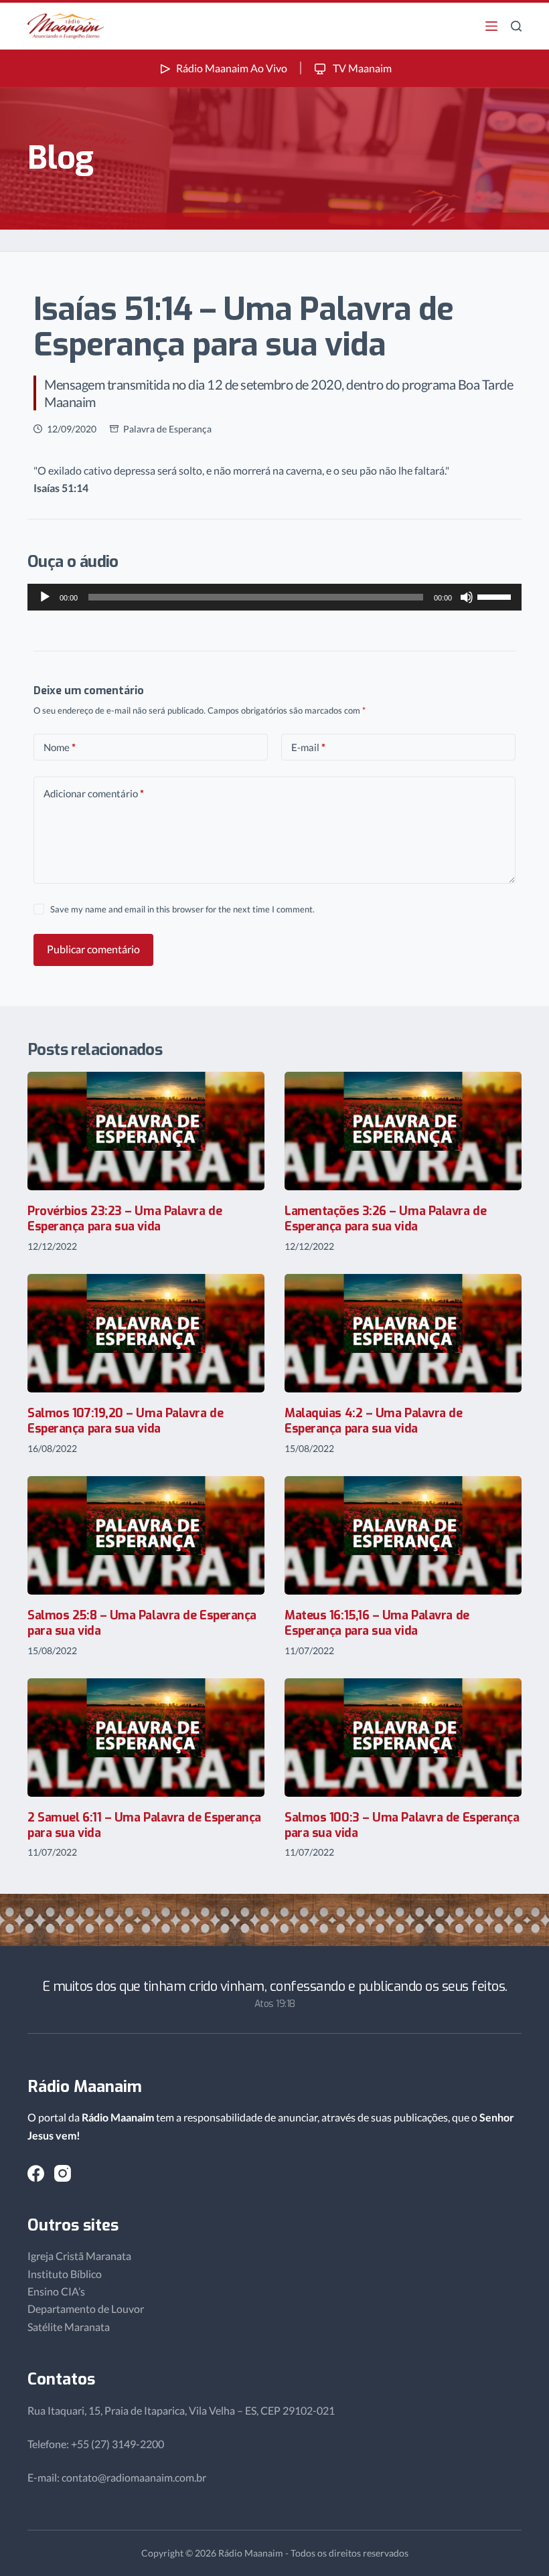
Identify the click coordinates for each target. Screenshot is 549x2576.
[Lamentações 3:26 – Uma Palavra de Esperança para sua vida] (403, 1131)
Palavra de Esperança (167, 429)
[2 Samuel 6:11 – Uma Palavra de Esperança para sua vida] (146, 1738)
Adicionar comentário (94, 793)
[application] (274, 597)
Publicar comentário (93, 949)
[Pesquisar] (516, 26)
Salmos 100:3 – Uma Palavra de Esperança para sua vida (402, 1825)
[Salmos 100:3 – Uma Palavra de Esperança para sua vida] (403, 1738)
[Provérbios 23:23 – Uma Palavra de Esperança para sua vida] (146, 1131)
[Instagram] (63, 2173)
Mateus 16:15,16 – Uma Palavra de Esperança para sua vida (377, 1623)
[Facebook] (36, 2173)
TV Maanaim (361, 68)
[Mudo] (467, 597)
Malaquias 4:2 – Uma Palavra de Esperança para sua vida (374, 1421)
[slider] (496, 596)
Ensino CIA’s (56, 2291)
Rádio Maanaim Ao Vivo (232, 68)
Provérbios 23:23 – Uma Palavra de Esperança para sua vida (125, 1219)
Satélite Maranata (69, 2327)
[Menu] (491, 26)
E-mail (308, 747)
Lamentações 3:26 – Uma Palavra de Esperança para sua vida (385, 1219)
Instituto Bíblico (65, 2274)
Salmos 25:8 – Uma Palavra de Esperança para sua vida (142, 1623)
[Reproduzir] (45, 597)
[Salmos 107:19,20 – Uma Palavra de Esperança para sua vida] (146, 1333)
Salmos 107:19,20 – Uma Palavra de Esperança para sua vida (125, 1421)
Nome (60, 747)
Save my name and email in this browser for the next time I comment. (182, 909)
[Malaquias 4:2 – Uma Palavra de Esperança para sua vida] (403, 1333)
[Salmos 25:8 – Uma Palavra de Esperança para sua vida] (146, 1535)
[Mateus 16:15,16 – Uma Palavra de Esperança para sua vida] (403, 1535)
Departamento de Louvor (86, 2309)
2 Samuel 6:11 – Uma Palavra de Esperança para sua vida (144, 1825)
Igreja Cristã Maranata (79, 2256)
